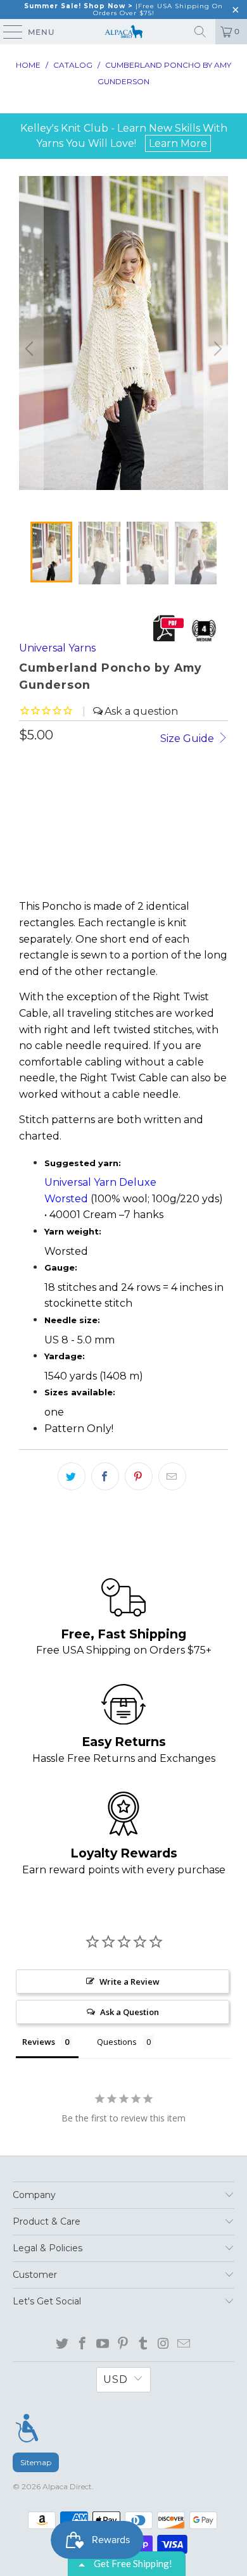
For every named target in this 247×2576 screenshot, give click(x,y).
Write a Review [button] (130, 1982)
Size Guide (188, 738)
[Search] (200, 32)
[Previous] (31, 349)
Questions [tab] (117, 2042)
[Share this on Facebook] (105, 1476)
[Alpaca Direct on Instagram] (164, 2344)
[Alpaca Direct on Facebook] (83, 2344)
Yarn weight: (74, 1231)
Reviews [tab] (39, 2042)
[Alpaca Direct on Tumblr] (143, 2344)
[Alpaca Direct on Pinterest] (123, 2344)
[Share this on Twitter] (72, 1476)
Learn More (178, 143)
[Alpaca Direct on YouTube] (103, 2344)
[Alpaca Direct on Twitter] (62, 2344)
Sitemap (36, 2462)
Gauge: (62, 1267)
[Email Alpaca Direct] (184, 2344)
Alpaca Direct (67, 2486)
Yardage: (66, 1356)
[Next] (216, 349)
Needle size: (73, 1320)
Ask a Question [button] (130, 2012)
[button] (61, 870)
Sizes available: (81, 1392)
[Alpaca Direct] (124, 32)
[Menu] (27, 2428)
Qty (28, 765)
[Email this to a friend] (172, 1476)
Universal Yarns (57, 648)
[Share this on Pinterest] (139, 1476)
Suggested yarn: (84, 1163)
